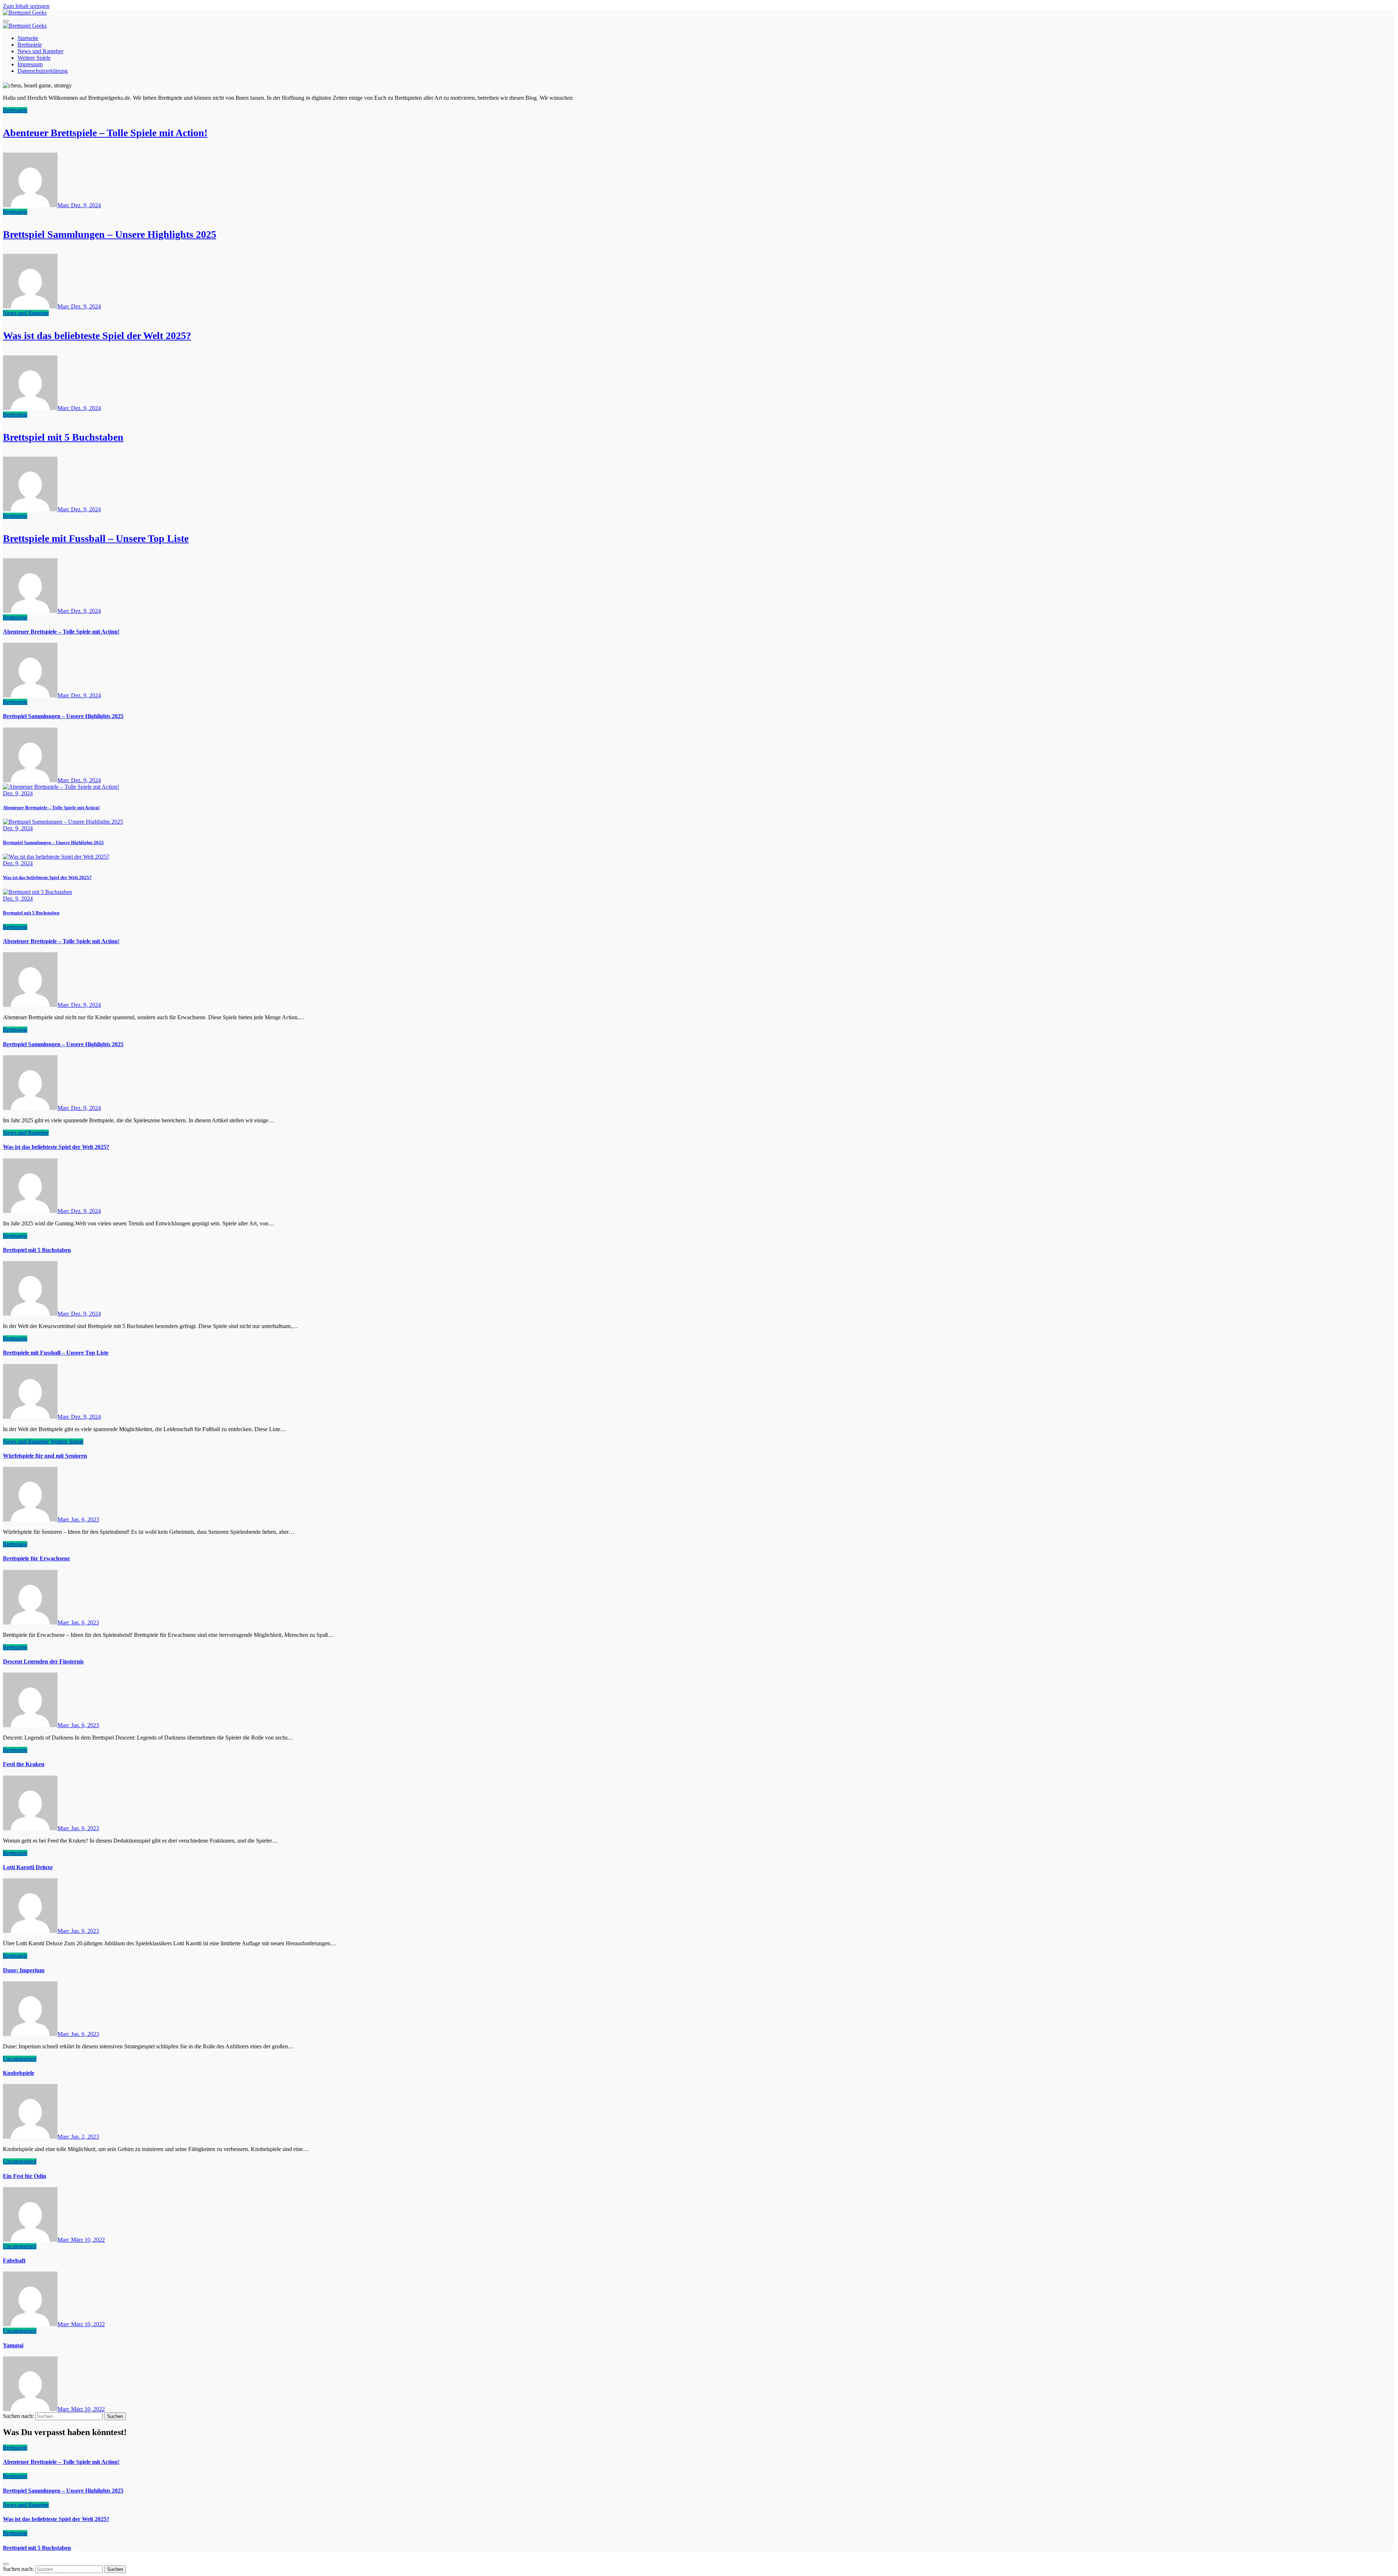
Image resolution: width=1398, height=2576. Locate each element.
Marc (64, 205)
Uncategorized (20, 2059)
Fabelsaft (14, 2260)
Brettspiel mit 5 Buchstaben (63, 437)
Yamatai (13, 2345)
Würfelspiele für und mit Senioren (45, 1456)
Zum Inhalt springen (26, 6)
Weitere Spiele (34, 58)
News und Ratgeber (40, 51)
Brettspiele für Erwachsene (36, 1558)
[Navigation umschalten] (6, 21)
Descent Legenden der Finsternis (43, 1661)
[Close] (6, 2564)
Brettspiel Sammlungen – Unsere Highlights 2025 (110, 234)
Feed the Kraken (24, 1764)
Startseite (28, 38)
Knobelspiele (19, 2073)
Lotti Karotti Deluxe (28, 1867)
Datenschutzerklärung (43, 71)
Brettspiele (30, 45)
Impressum (30, 64)
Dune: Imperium (24, 1970)
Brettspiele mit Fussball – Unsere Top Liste (96, 538)
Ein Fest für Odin (25, 2176)
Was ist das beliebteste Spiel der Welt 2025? (97, 336)
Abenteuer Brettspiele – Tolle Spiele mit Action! (105, 133)
